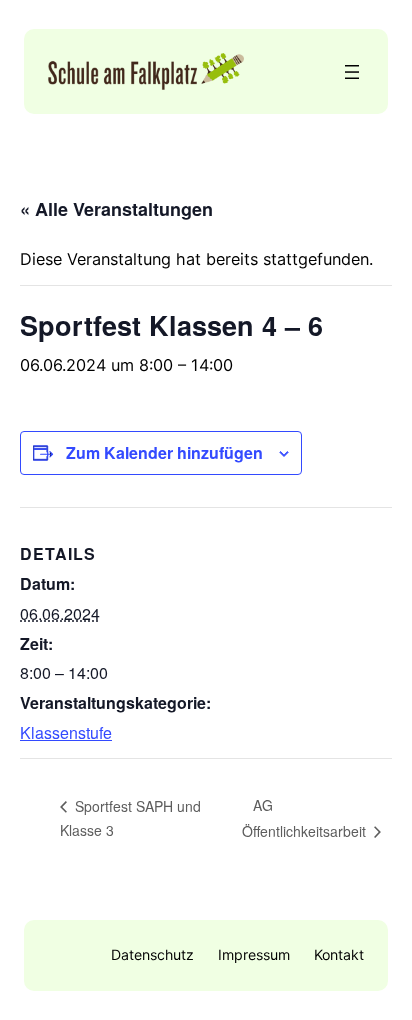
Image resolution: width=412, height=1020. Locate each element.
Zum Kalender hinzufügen (164, 452)
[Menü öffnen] (352, 72)
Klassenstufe (66, 732)
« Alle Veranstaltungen (116, 209)
